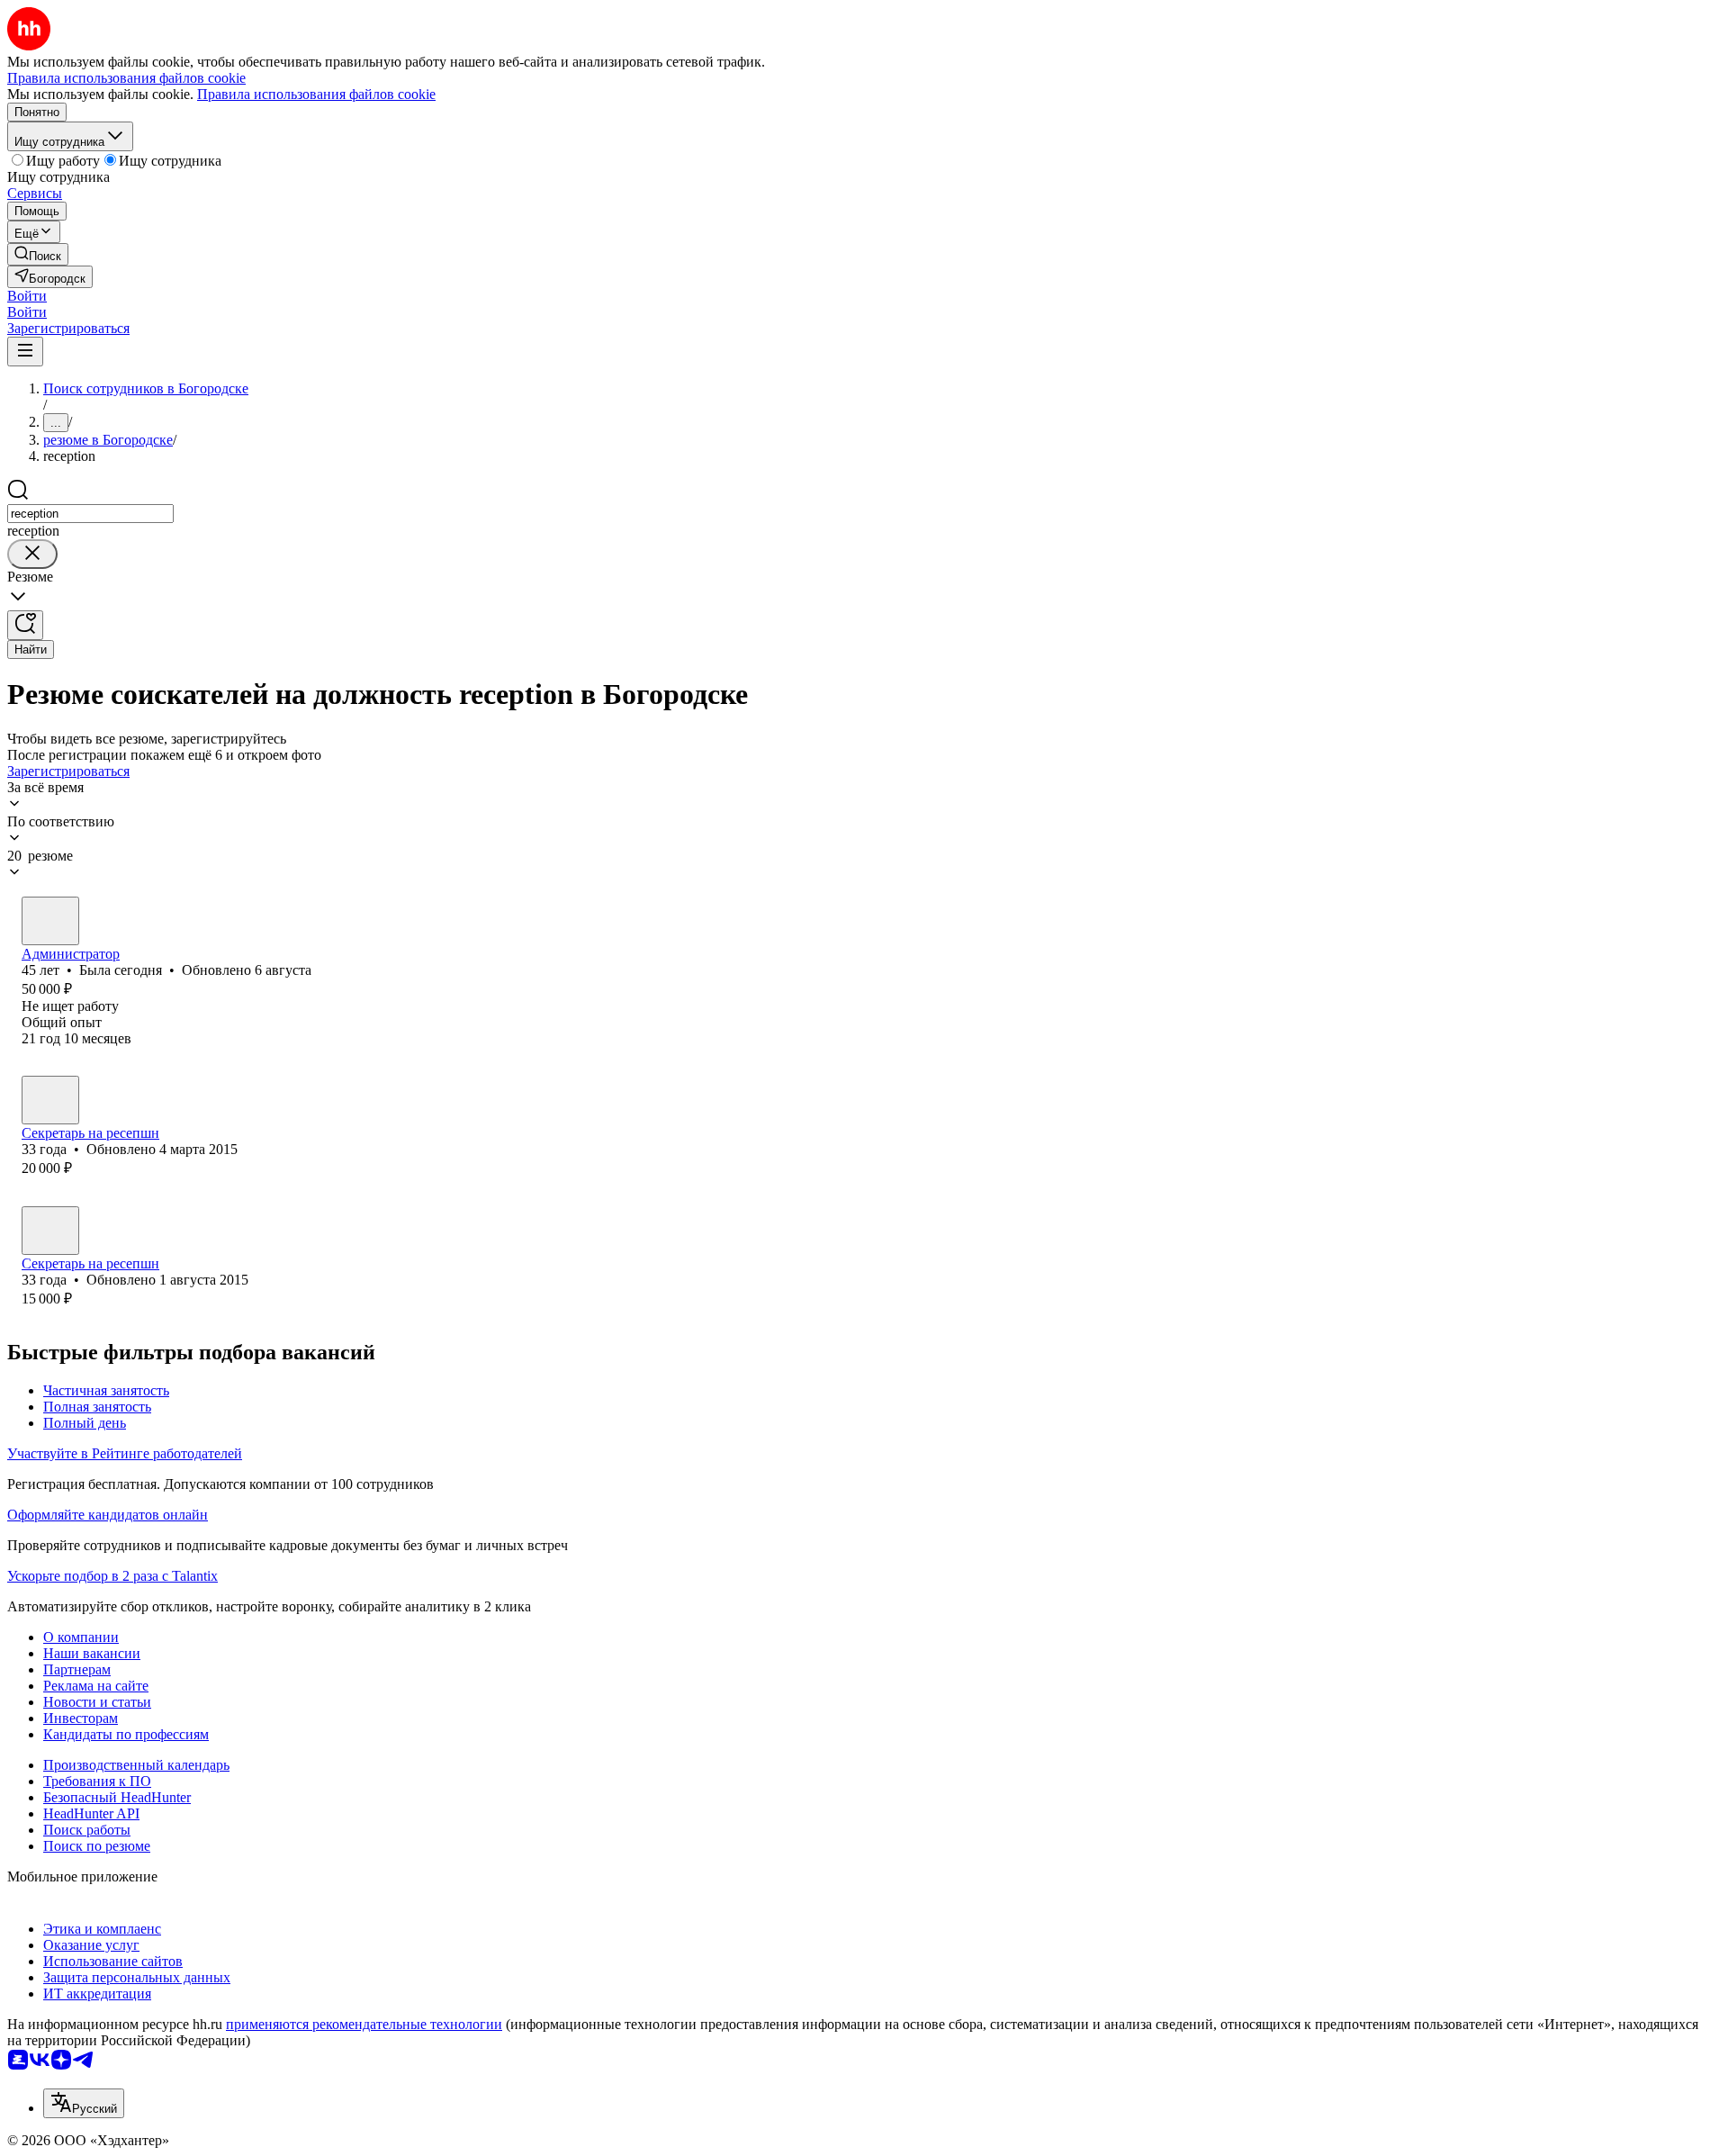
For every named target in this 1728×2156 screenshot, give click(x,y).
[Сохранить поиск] (25, 625)
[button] (27, 296)
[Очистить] (32, 554)
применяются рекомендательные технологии (364, 2024)
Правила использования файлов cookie (316, 94)
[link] (38, 254)
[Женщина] (50, 921)
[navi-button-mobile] (25, 352)
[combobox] (90, 514)
